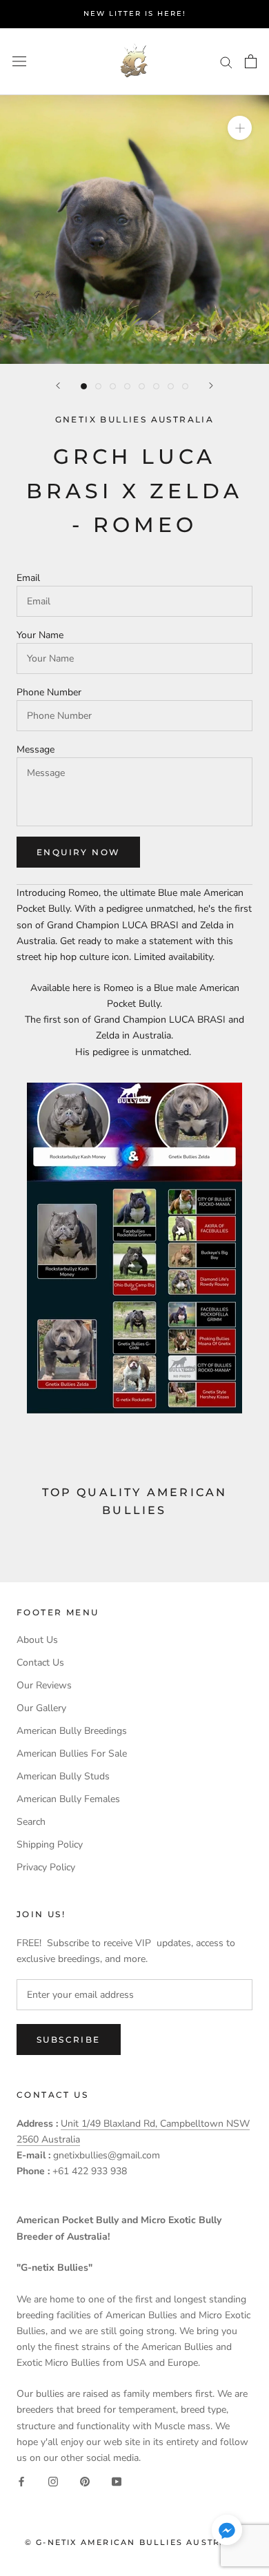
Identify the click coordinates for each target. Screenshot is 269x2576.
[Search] (226, 62)
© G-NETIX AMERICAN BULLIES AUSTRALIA (134, 2542)
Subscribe (69, 2040)
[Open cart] (251, 61)
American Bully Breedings (72, 1731)
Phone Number (49, 692)
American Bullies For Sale (72, 1754)
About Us (37, 1640)
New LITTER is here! (135, 13)
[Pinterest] (85, 2481)
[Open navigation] (19, 62)
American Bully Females (68, 1799)
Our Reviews (44, 1685)
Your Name (40, 635)
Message (36, 749)
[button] (227, 2533)
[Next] (211, 386)
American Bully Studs (63, 1776)
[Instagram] (53, 2481)
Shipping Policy (50, 1844)
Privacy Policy (46, 1867)
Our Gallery (41, 1708)
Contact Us (40, 1663)
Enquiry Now (78, 852)
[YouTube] (117, 2481)
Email (28, 578)
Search (31, 1822)
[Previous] (58, 386)
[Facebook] (21, 2481)
